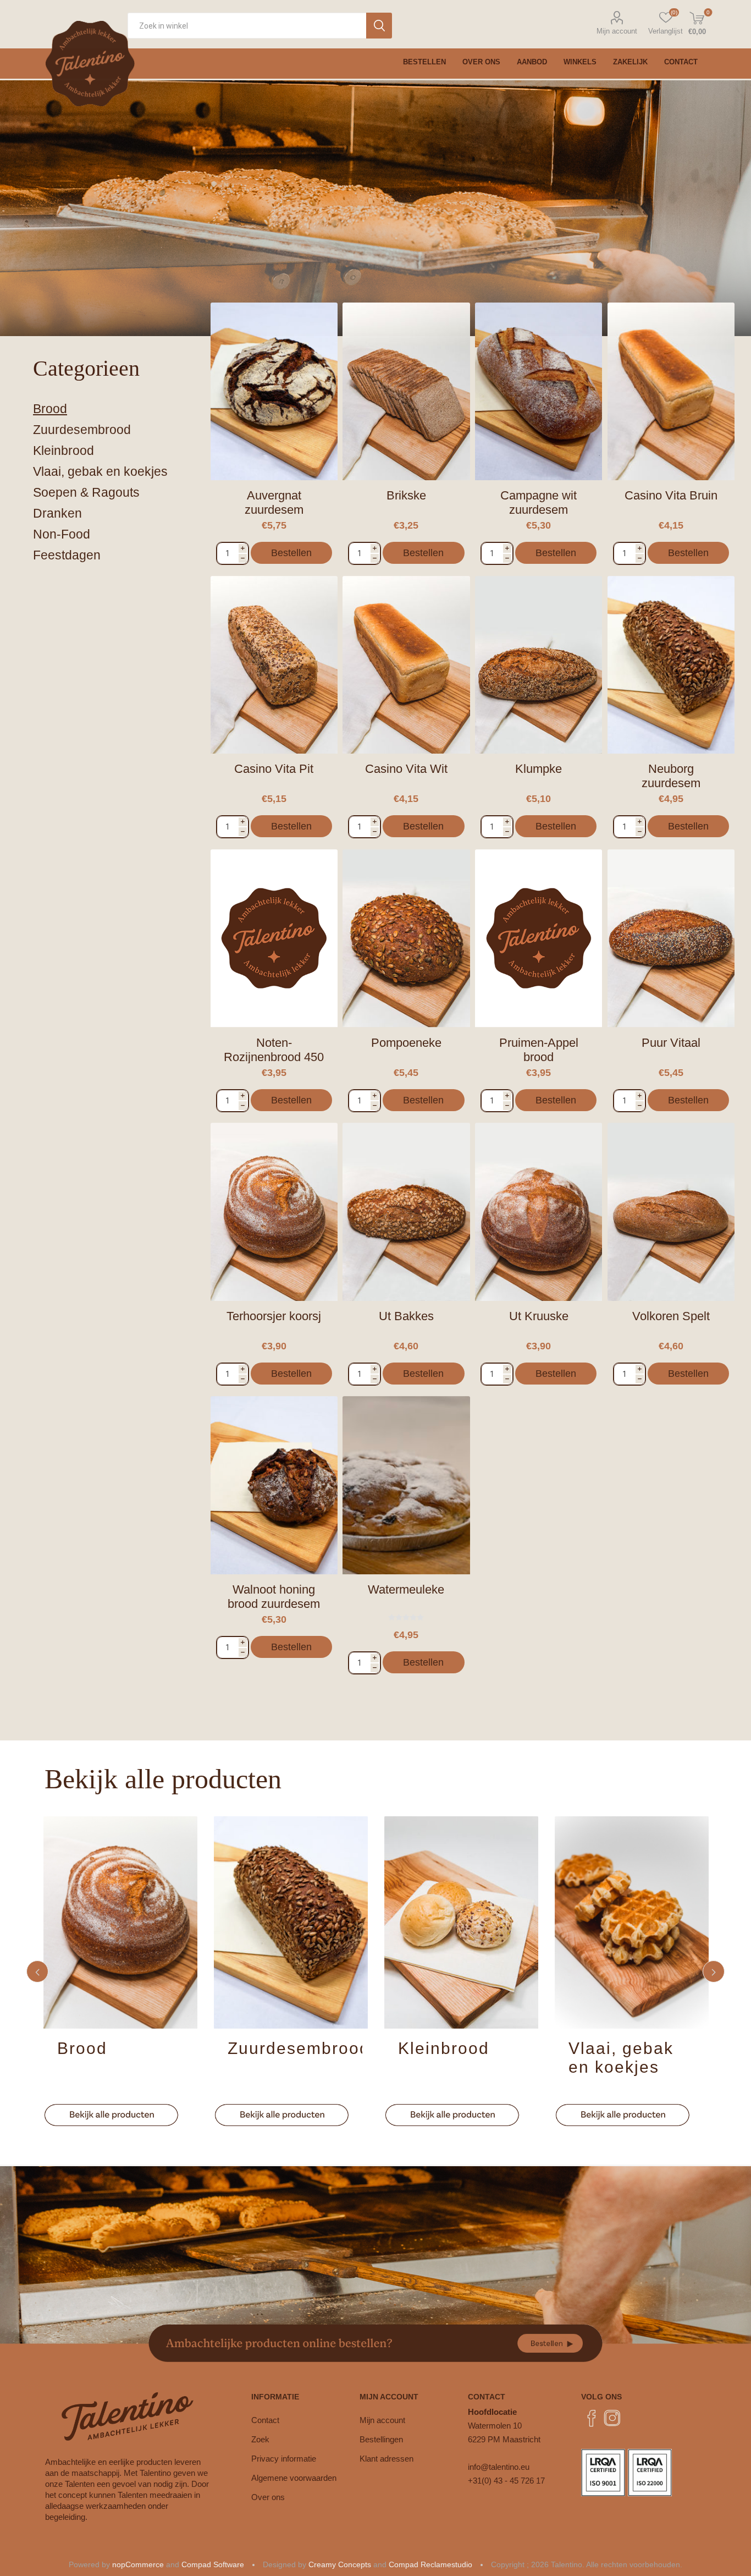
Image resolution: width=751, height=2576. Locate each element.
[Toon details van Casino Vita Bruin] (671, 392)
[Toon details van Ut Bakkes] (406, 1212)
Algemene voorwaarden (294, 2478)
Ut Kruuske (539, 1316)
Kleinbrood (63, 451)
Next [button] (714, 1971)
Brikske (406, 495)
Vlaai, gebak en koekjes (100, 471)
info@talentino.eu (499, 2467)
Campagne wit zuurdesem (539, 502)
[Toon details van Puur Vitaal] (671, 938)
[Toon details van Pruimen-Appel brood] (539, 938)
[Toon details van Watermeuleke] (406, 1485)
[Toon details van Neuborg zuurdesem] (671, 665)
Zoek (260, 2439)
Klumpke (539, 769)
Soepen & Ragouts (86, 492)
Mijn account (617, 31)
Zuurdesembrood (82, 430)
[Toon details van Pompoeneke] (406, 938)
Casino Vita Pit (274, 769)
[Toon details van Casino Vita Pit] (274, 665)
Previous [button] (37, 1971)
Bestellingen (381, 2439)
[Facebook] (592, 2418)
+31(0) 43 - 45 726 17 (506, 2481)
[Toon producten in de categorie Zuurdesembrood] (291, 1922)
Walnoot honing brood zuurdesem (274, 1597)
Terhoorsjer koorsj (274, 1316)
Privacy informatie (284, 2459)
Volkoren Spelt (671, 1316)
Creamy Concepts (340, 2564)
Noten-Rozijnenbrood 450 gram (274, 1057)
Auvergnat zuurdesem (274, 502)
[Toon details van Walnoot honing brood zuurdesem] (274, 1485)
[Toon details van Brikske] (406, 392)
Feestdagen (67, 555)
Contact (265, 2420)
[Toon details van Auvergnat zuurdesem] (274, 392)
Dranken (57, 513)
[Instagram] (612, 2418)
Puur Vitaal (671, 1043)
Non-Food (62, 534)
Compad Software (213, 2564)
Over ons (268, 2497)
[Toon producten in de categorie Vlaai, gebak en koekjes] (632, 1922)
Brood (50, 409)
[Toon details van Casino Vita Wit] (406, 665)
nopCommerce (138, 2564)
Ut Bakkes (406, 1316)
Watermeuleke (406, 1589)
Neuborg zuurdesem (671, 776)
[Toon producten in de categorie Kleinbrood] (461, 1922)
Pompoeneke (406, 1043)
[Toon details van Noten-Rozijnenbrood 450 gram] (274, 938)
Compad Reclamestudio (430, 2564)
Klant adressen (386, 2459)
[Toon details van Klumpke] (539, 665)
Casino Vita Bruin (671, 495)
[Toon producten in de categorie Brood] (120, 1922)
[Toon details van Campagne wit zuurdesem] (539, 392)
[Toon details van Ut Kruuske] (539, 1212)
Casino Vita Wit (406, 769)
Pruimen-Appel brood (539, 1050)
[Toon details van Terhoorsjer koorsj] (274, 1212)
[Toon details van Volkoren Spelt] (671, 1212)
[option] (120, 1971)
